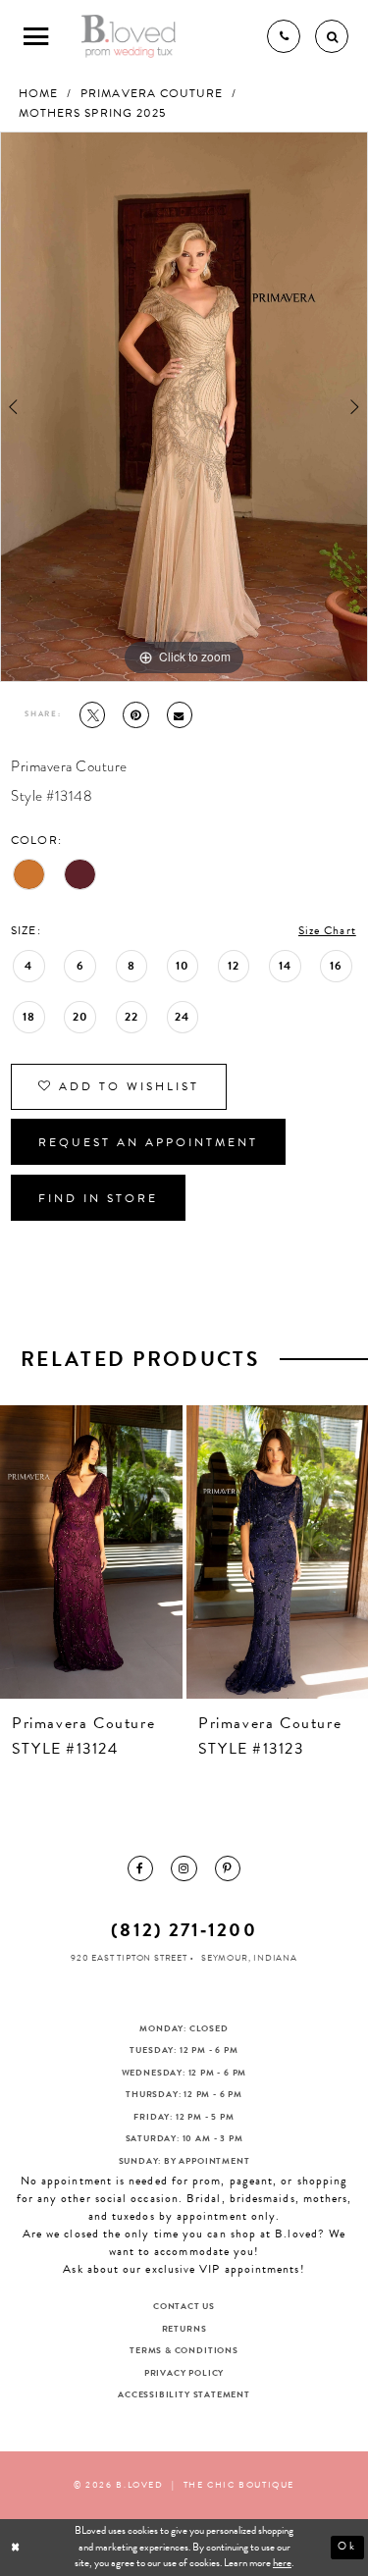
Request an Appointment (148, 1142)
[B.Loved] (129, 36)
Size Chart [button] (327, 930)
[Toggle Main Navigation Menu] (36, 36)
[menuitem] (140, 1868)
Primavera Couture (152, 93)
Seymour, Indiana (249, 1958)
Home (38, 93)
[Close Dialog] (17, 2548)
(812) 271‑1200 (184, 1930)
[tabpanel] (184, 407)
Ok (347, 2547)
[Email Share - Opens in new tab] (180, 714)
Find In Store (98, 1198)
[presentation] (91, 1552)
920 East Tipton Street (129, 1958)
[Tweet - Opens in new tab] (92, 714)
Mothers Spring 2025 (93, 113)
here (282, 2563)
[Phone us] (284, 36)
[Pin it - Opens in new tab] (135, 714)
